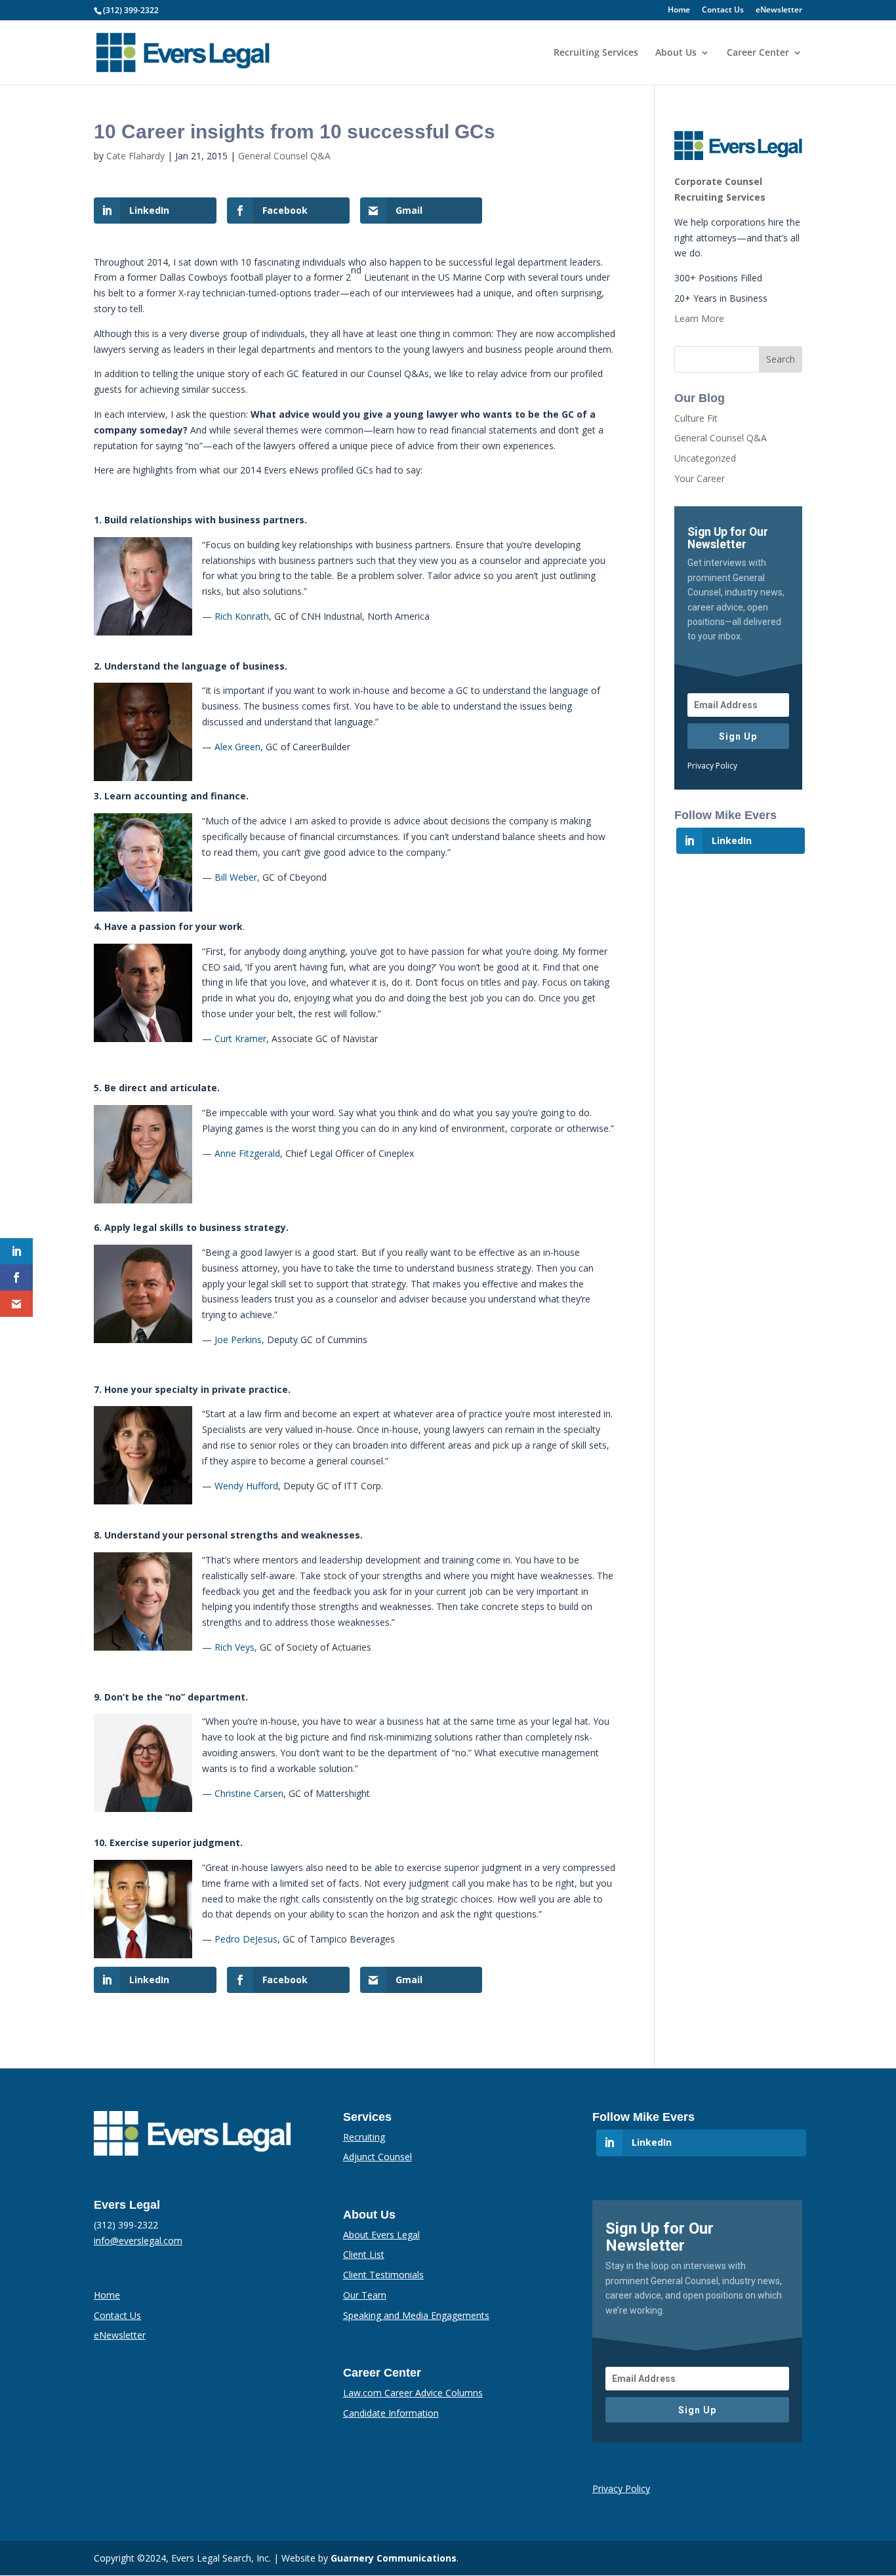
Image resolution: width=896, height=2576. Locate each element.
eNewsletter (779, 10)
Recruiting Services (596, 53)
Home (679, 10)
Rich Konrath (242, 616)
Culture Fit (696, 418)
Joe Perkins (238, 1339)
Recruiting (364, 2137)
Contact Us (723, 10)
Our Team (365, 2295)
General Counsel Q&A (284, 156)
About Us (676, 53)
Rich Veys (234, 1647)
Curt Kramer (240, 1038)
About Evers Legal (381, 2235)
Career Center (758, 53)
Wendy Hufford (246, 1486)
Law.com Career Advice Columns (413, 2393)
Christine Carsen (249, 1793)
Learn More (699, 318)
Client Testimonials (383, 2275)
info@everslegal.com (138, 2241)
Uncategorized (705, 458)
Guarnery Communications (394, 2558)
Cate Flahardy (135, 156)
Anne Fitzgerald (247, 1153)
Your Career (700, 478)
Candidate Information (391, 2413)
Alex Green (237, 747)
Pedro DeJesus (246, 1939)
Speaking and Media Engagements (416, 2315)
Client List (364, 2254)
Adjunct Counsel (377, 2157)
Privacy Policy (712, 766)
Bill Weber (236, 877)
